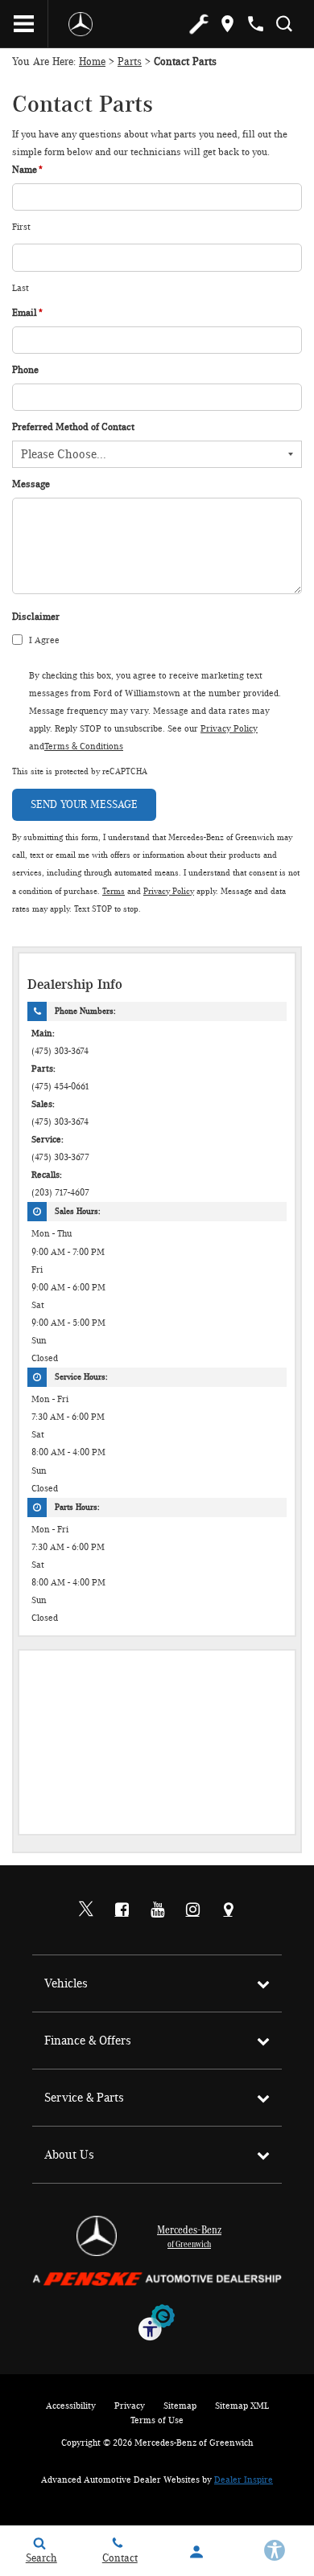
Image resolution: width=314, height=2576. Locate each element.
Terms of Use (157, 2420)
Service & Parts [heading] (84, 2098)
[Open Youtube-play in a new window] (157, 1909)
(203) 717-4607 (60, 1193)
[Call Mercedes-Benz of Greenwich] (256, 24)
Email (28, 313)
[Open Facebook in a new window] (122, 1909)
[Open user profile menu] (196, 2552)
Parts (130, 62)
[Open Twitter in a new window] (86, 1910)
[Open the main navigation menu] (24, 24)
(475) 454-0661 (60, 1087)
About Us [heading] (69, 2155)
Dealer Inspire (244, 2480)
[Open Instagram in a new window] (192, 1909)
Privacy (130, 2406)
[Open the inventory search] (284, 24)
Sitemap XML (242, 2406)
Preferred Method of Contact (73, 427)
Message (31, 484)
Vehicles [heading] (66, 1983)
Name (28, 170)
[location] (227, 24)
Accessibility (71, 2406)
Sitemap (180, 2406)
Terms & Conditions (84, 746)
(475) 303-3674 (60, 1051)
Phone (25, 370)
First (21, 227)
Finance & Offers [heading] (88, 2041)
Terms (114, 891)
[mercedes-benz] (81, 24)
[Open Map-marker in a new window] (228, 1909)
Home (92, 62)
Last (21, 288)
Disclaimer (36, 617)
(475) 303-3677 (60, 1157)
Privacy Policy (229, 728)
